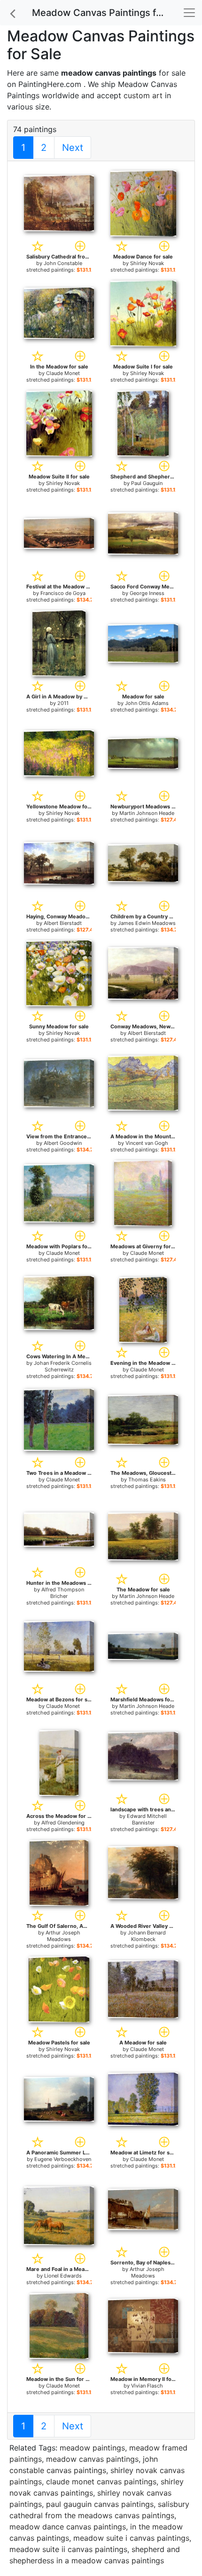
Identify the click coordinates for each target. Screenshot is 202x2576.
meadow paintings (92, 2448)
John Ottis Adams (147, 703)
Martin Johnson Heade (147, 813)
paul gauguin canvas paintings (100, 2504)
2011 (63, 703)
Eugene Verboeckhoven (63, 2159)
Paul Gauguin (147, 483)
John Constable (63, 263)
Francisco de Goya (63, 593)
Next (73, 148)
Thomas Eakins (147, 1480)
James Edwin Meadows (147, 923)
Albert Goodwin (63, 1143)
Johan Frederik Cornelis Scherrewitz (63, 1366)
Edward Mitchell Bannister (147, 1819)
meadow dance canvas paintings (68, 2527)
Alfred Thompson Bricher (63, 1593)
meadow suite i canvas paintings (131, 2538)
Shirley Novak (147, 263)
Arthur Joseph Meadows (63, 1936)
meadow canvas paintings (92, 2459)
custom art (143, 95)
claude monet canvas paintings (101, 2482)
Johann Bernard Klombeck (147, 1936)
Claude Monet (63, 373)
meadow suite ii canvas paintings (68, 2549)
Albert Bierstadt (63, 923)
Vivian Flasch (147, 2386)
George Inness (147, 593)
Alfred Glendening (63, 1823)
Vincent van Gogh (147, 1143)
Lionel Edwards (63, 2276)
